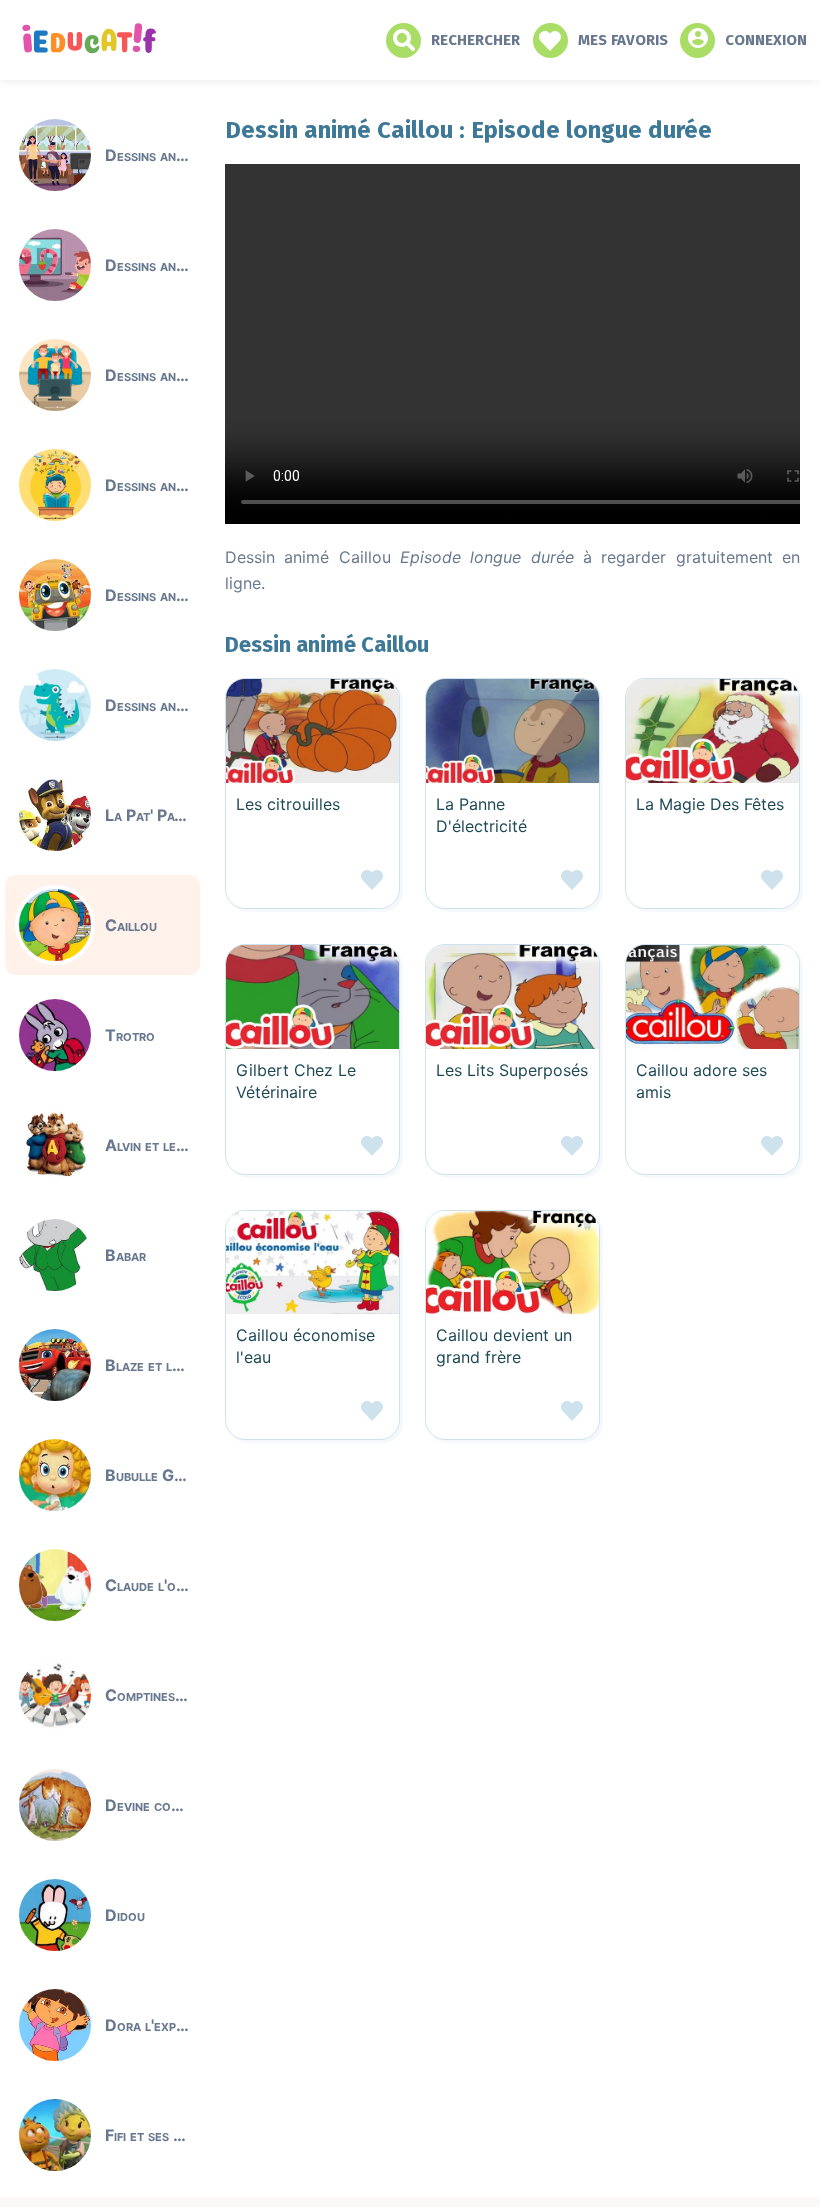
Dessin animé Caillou (327, 644)
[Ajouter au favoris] (312, 887)
